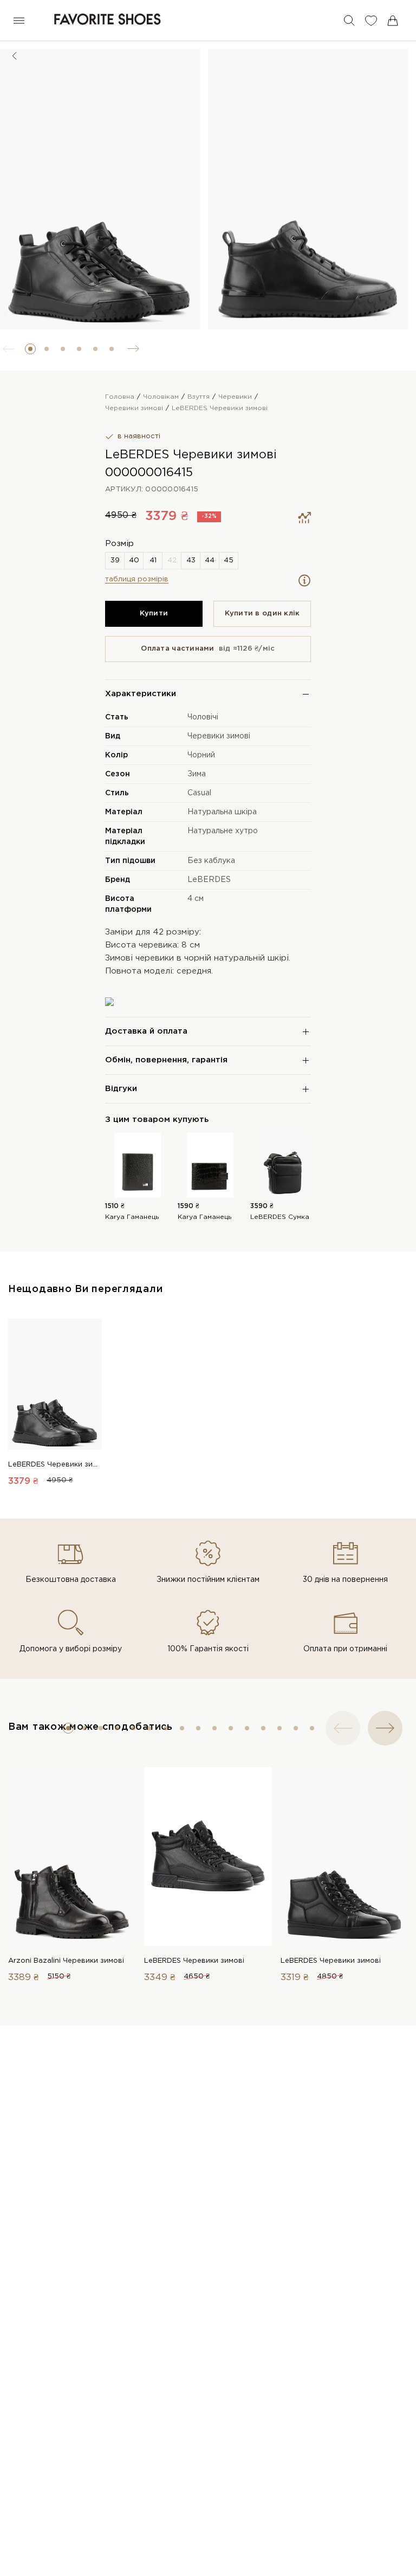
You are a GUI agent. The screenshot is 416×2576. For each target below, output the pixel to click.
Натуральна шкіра (222, 812)
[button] (30, 349)
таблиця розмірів (137, 579)
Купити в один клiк (262, 614)
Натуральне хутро (223, 831)
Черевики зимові (219, 736)
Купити (154, 614)
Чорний (201, 755)
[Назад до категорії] (15, 56)
